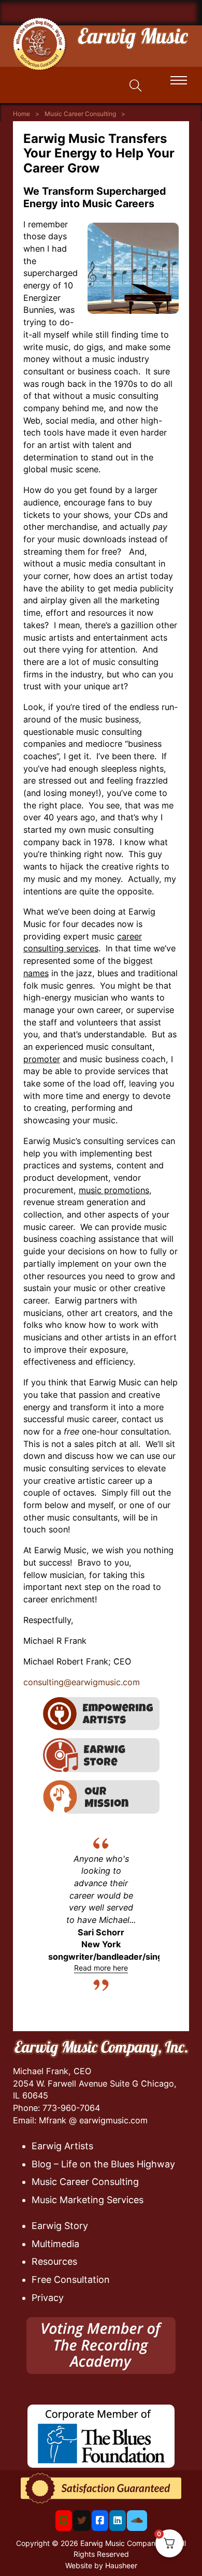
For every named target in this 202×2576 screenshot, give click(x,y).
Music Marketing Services (88, 2200)
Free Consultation (71, 2280)
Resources (54, 2261)
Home (21, 114)
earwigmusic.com (113, 2120)
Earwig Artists (62, 2146)
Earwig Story (60, 2226)
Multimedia (55, 2244)
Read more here (101, 1968)
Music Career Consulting (80, 114)
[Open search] (136, 86)
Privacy (48, 2298)
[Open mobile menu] (179, 80)
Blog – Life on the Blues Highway (103, 2164)
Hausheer (121, 2565)
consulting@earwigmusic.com (82, 1682)
